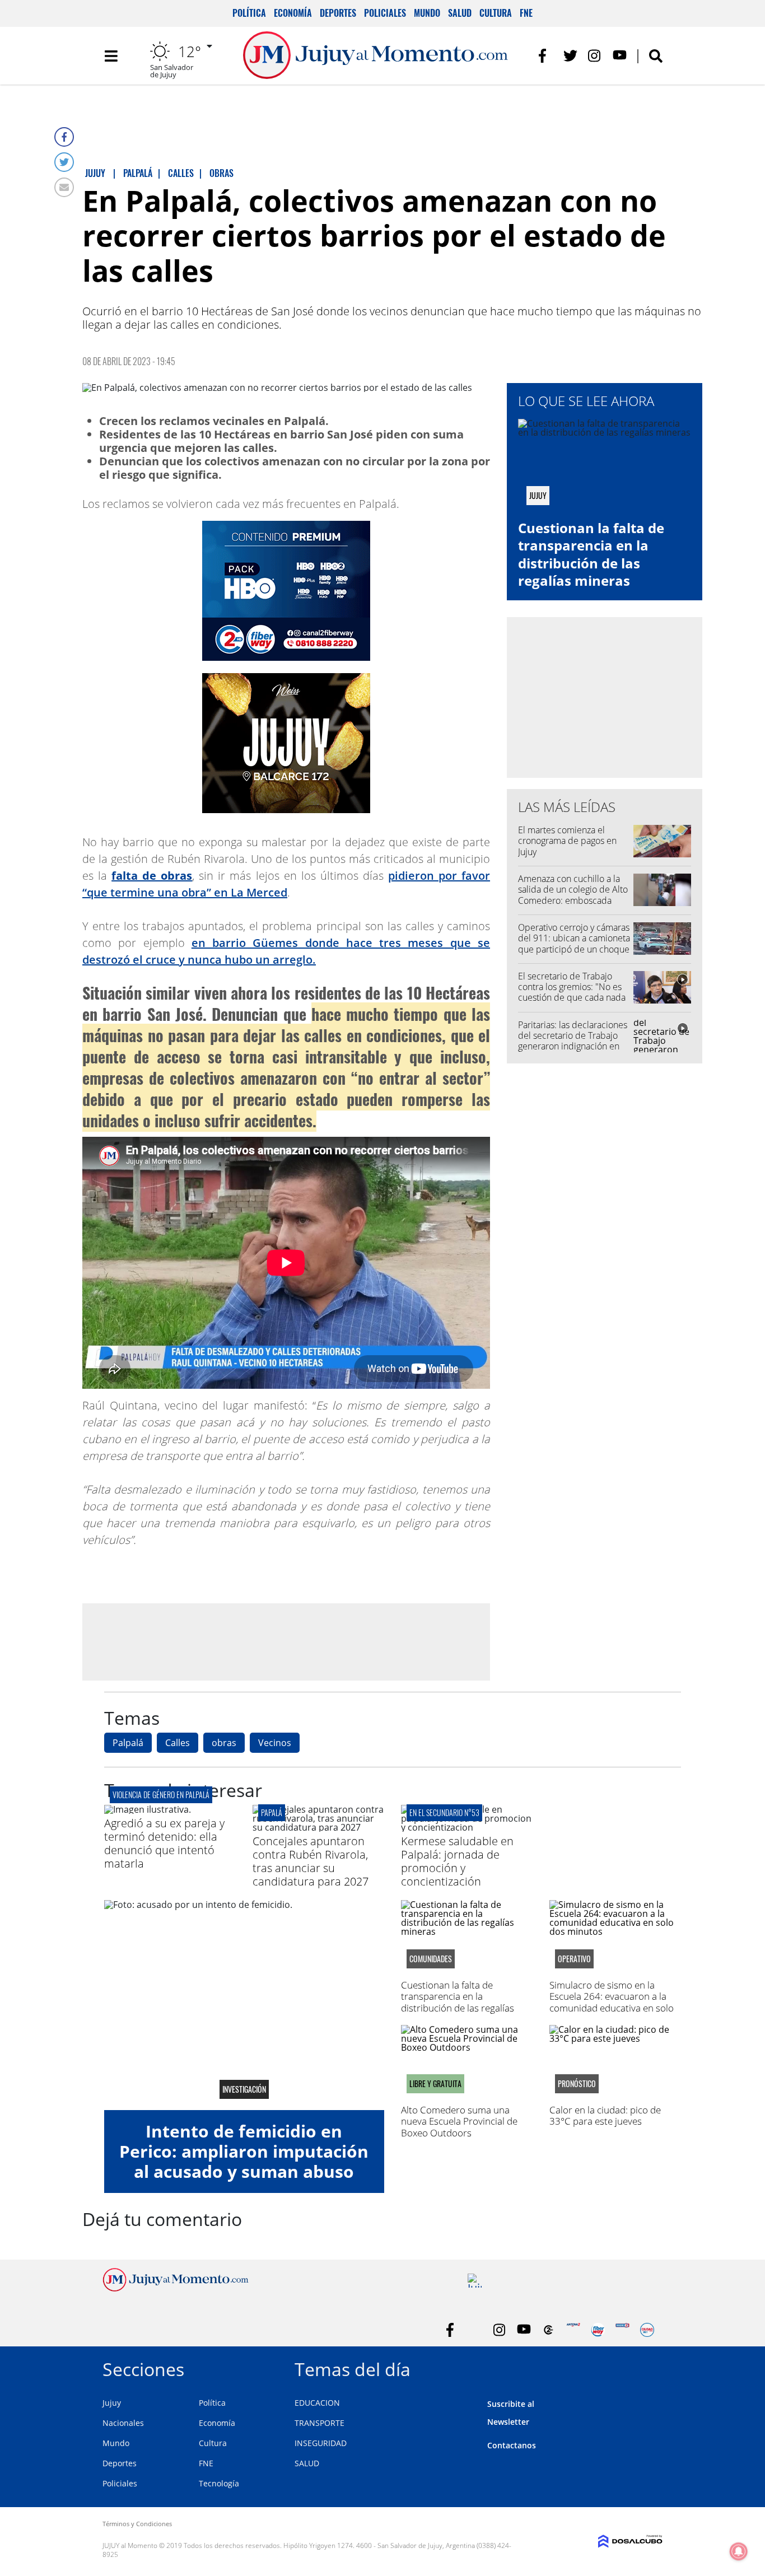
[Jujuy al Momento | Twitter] (570, 56)
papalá (272, 1812)
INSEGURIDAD (321, 2443)
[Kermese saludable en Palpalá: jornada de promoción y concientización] (467, 1827)
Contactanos (512, 2445)
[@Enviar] (64, 187)
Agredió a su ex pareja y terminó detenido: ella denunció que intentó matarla (164, 1843)
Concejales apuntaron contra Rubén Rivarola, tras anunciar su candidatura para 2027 (311, 1861)
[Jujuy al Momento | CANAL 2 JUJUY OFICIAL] (549, 2330)
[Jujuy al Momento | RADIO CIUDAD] (647, 2330)
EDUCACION (317, 2403)
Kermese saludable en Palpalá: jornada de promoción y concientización (457, 1861)
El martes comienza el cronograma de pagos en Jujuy (567, 841)
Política (249, 13)
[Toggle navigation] (111, 56)
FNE (526, 13)
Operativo (574, 1959)
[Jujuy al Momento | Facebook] (546, 56)
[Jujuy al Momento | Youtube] (620, 56)
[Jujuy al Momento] (176, 2288)
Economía (293, 13)
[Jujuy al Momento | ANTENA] (573, 2330)
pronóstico (577, 2084)
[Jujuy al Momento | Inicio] (650, 2367)
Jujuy (112, 2403)
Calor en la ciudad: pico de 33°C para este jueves (605, 2115)
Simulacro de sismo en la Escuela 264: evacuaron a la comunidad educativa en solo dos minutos (612, 2002)
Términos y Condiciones (137, 2524)
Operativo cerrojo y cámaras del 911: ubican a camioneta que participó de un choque (574, 938)
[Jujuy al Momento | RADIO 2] (622, 2330)
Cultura (496, 13)
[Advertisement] (286, 1641)
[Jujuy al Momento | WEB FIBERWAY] (598, 2330)
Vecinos (275, 1743)
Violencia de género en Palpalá (161, 1795)
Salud (460, 13)
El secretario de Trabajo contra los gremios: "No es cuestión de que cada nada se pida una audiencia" (572, 992)
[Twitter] (64, 162)
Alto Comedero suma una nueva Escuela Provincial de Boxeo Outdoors (459, 2121)
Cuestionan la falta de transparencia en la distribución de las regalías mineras (591, 554)
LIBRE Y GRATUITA (435, 2084)
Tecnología (219, 2483)
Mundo (427, 13)
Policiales (385, 13)
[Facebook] (64, 137)
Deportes (338, 13)
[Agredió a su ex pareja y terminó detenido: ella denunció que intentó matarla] (148, 1809)
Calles (178, 1743)
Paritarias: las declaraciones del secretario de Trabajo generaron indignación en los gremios (573, 1041)
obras (224, 1743)
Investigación (244, 2089)
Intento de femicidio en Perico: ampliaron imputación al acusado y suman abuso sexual (244, 2161)
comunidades (431, 1959)
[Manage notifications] (739, 2551)
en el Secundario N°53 (444, 1812)
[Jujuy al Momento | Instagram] (595, 56)
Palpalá (128, 1743)
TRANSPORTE (319, 2423)
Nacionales (123, 2423)
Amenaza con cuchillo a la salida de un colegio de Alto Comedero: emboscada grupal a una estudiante (573, 895)
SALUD (307, 2463)
